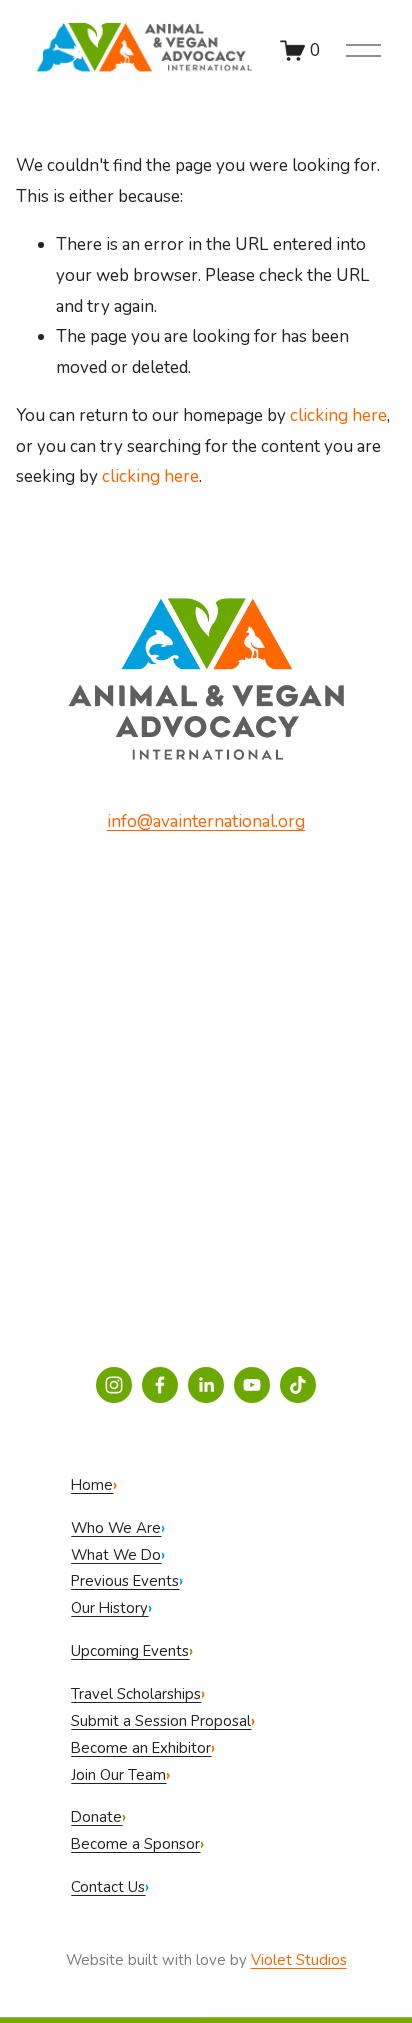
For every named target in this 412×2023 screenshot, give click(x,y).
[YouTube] (252, 1385)
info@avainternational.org (206, 821)
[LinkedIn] (206, 1385)
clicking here (338, 415)
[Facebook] (160, 1385)
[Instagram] (114, 1385)
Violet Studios (299, 1960)
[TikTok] (298, 1385)
